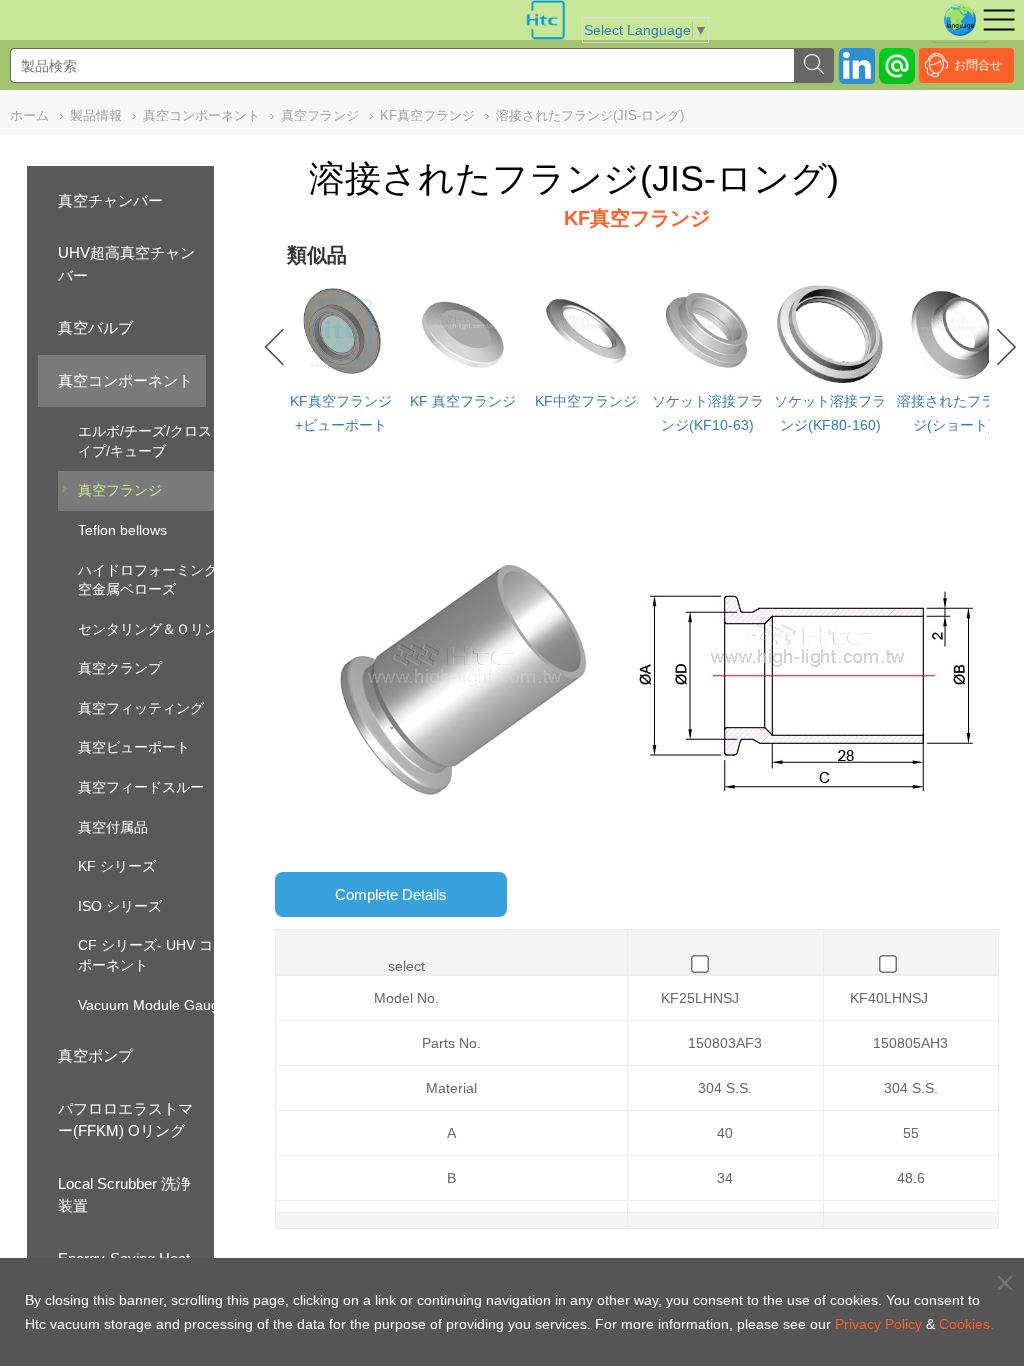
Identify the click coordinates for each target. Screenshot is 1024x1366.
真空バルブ (95, 327)
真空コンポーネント (125, 380)
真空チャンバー (110, 200)
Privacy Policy (878, 1324)
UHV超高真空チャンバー (126, 264)
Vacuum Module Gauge (152, 1005)
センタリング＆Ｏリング (155, 629)
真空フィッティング (141, 708)
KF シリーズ (117, 866)
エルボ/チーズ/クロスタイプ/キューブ (152, 441)
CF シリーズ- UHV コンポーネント (152, 955)
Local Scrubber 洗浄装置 (124, 1195)
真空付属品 (113, 827)
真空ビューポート (134, 747)
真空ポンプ (95, 1055)
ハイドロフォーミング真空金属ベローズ (155, 580)
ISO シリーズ (120, 906)
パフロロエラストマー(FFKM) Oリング (125, 1120)
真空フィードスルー (141, 787)
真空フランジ (120, 490)
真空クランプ (120, 668)
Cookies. (966, 1324)
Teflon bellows (122, 530)
